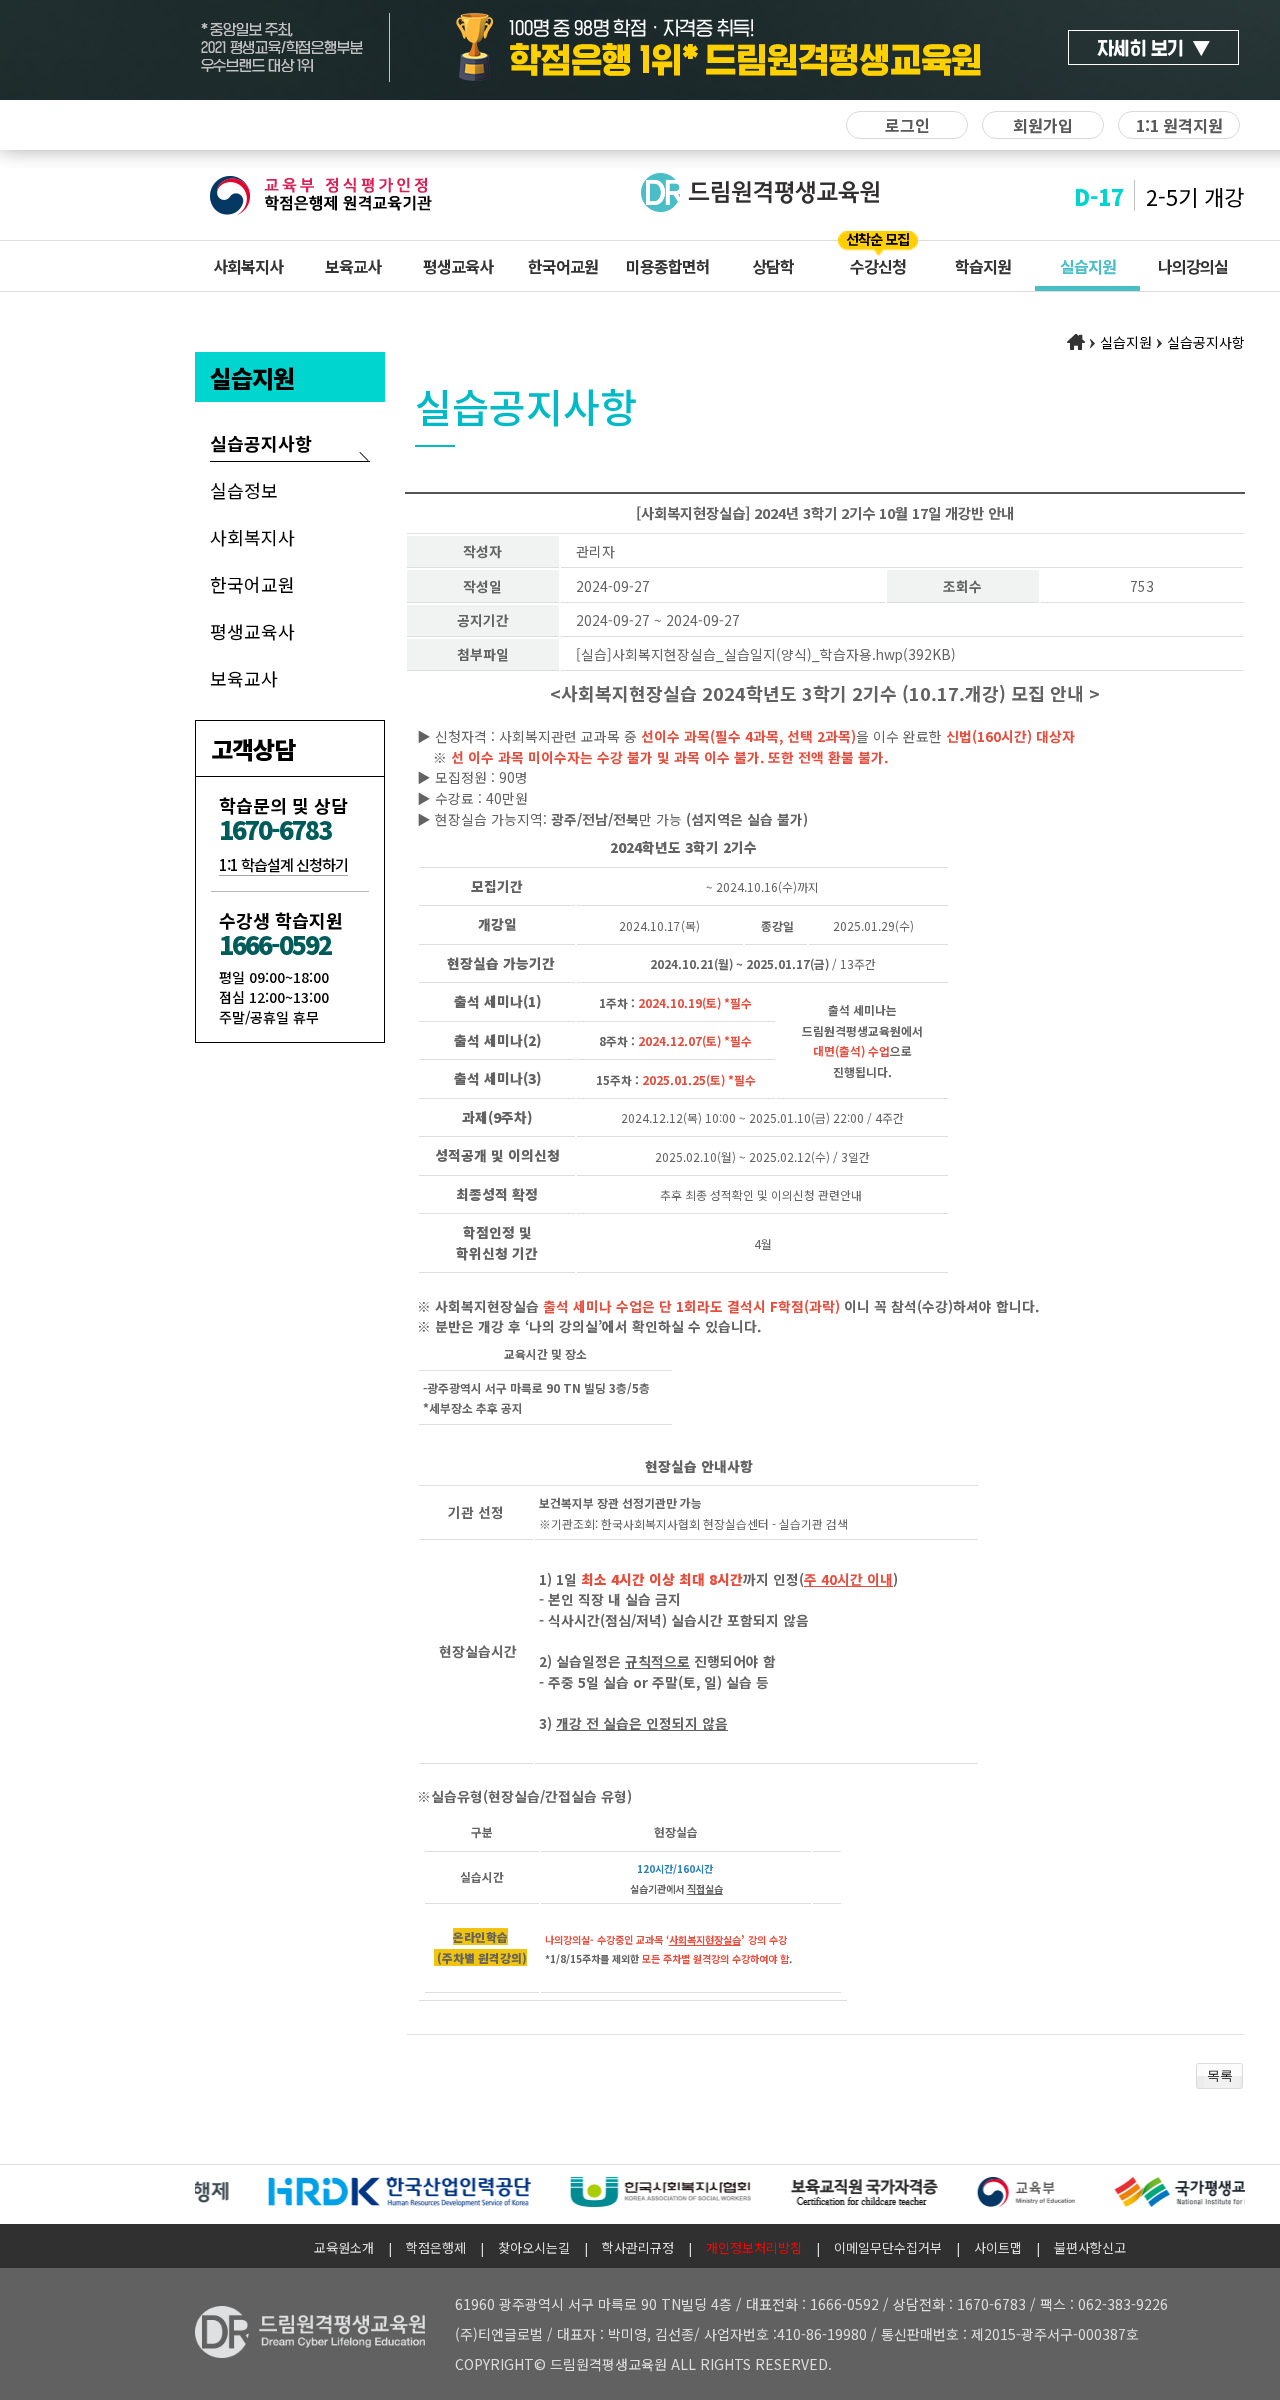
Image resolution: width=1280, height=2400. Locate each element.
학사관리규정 (638, 2247)
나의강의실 (1193, 266)
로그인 (907, 125)
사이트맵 (998, 2247)
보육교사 (353, 266)
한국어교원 (563, 266)
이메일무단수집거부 (888, 2247)
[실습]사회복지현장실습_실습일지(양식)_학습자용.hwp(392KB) (766, 654)
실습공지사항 (261, 443)
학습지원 (983, 266)
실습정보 (244, 490)
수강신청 (878, 266)
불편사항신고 (1090, 2247)
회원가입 (1043, 125)
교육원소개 (344, 2247)
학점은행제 (436, 2247)
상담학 (773, 266)
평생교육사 (458, 266)
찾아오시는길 (534, 2247)
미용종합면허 (668, 266)
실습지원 (1088, 266)
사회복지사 (248, 266)
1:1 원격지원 (1179, 125)
